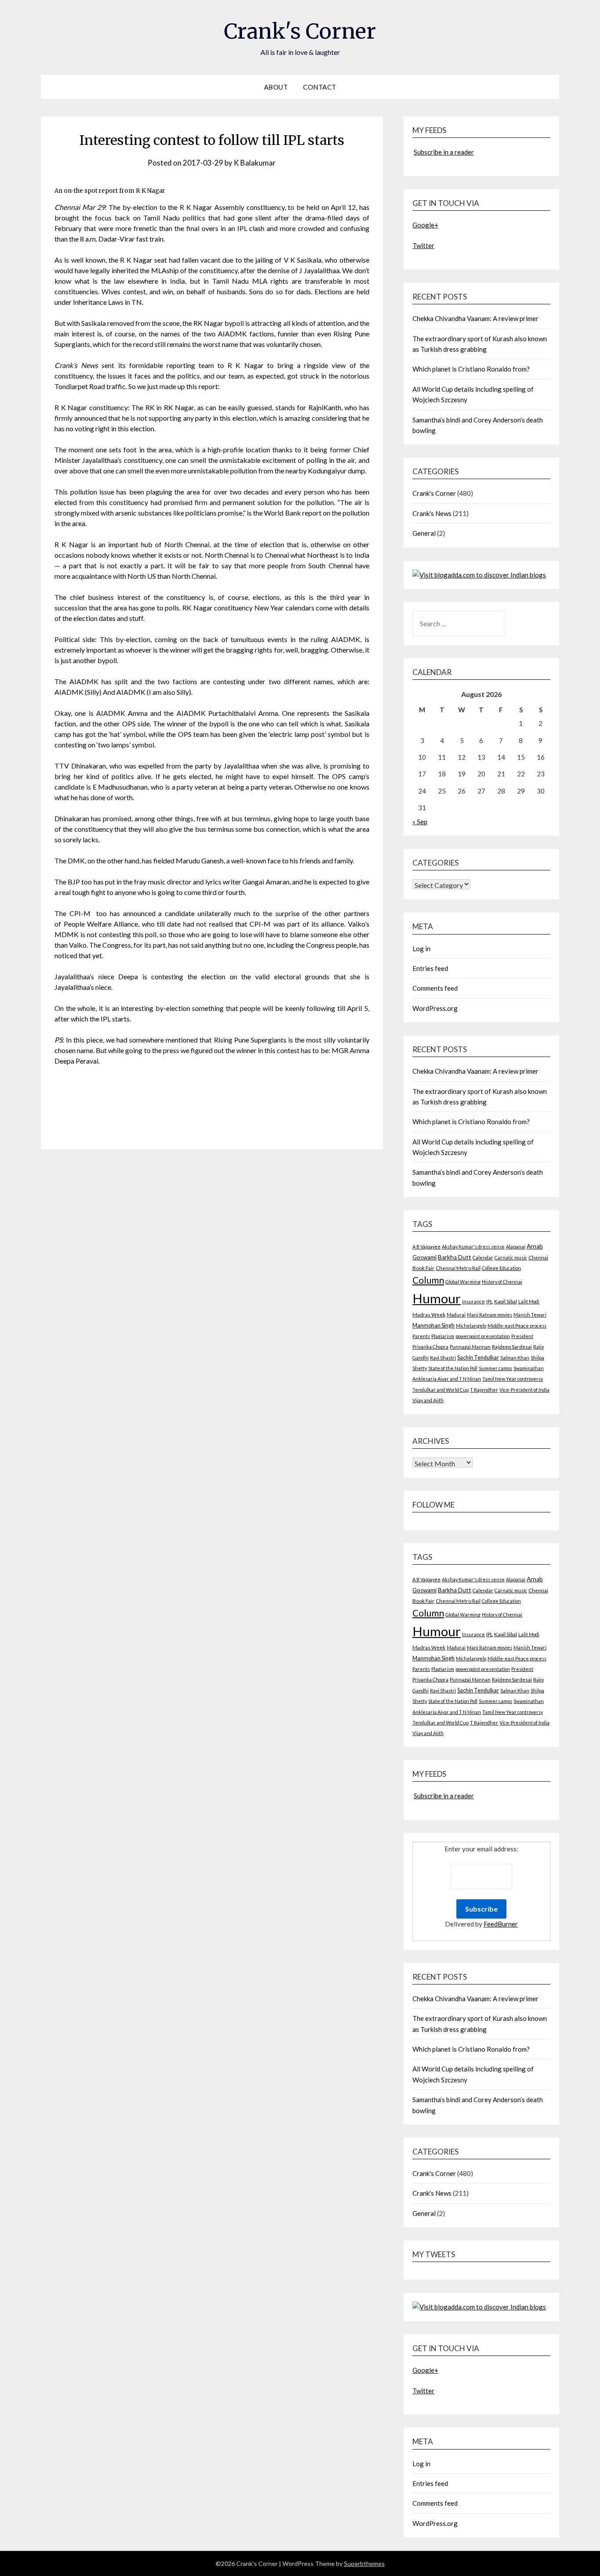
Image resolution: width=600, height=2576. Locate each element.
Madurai (456, 1315)
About (276, 87)
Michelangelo (471, 1326)
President (522, 1336)
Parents (421, 1336)
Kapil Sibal (506, 1301)
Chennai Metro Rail (458, 1268)
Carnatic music (511, 1257)
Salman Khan (515, 1358)
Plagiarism (443, 1336)
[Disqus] (212, 1272)
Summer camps (495, 1368)
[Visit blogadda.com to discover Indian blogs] (479, 575)
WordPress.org (435, 1008)
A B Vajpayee (427, 1247)
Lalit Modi (529, 1301)
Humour (437, 1298)
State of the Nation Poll (453, 1368)
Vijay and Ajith (428, 1400)
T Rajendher (484, 1390)
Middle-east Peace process (517, 1326)
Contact (320, 87)
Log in (421, 949)
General (424, 533)
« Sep (420, 822)
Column (428, 1280)
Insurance (473, 1301)
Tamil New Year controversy (513, 1379)
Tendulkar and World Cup (441, 1390)
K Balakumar (255, 163)
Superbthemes (364, 2563)
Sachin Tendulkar (478, 1358)
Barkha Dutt (455, 1257)
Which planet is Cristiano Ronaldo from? (471, 369)
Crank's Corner (300, 31)
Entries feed (430, 968)
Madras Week (429, 1315)
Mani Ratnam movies (490, 1315)
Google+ (425, 225)
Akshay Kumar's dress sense (473, 1247)
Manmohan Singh (434, 1326)
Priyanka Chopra (430, 1347)
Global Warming (463, 1282)
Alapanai (516, 1247)
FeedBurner (501, 1924)
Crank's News (432, 513)
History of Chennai (502, 1282)
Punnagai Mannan (470, 1347)
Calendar (483, 1257)
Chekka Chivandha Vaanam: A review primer (475, 318)
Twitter (423, 245)
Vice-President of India (524, 1390)
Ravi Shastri (443, 1358)
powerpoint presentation (483, 1336)
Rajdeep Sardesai (512, 1347)
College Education (501, 1268)
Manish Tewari (530, 1315)
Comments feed (435, 988)
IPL (490, 1301)
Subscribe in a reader (444, 152)
